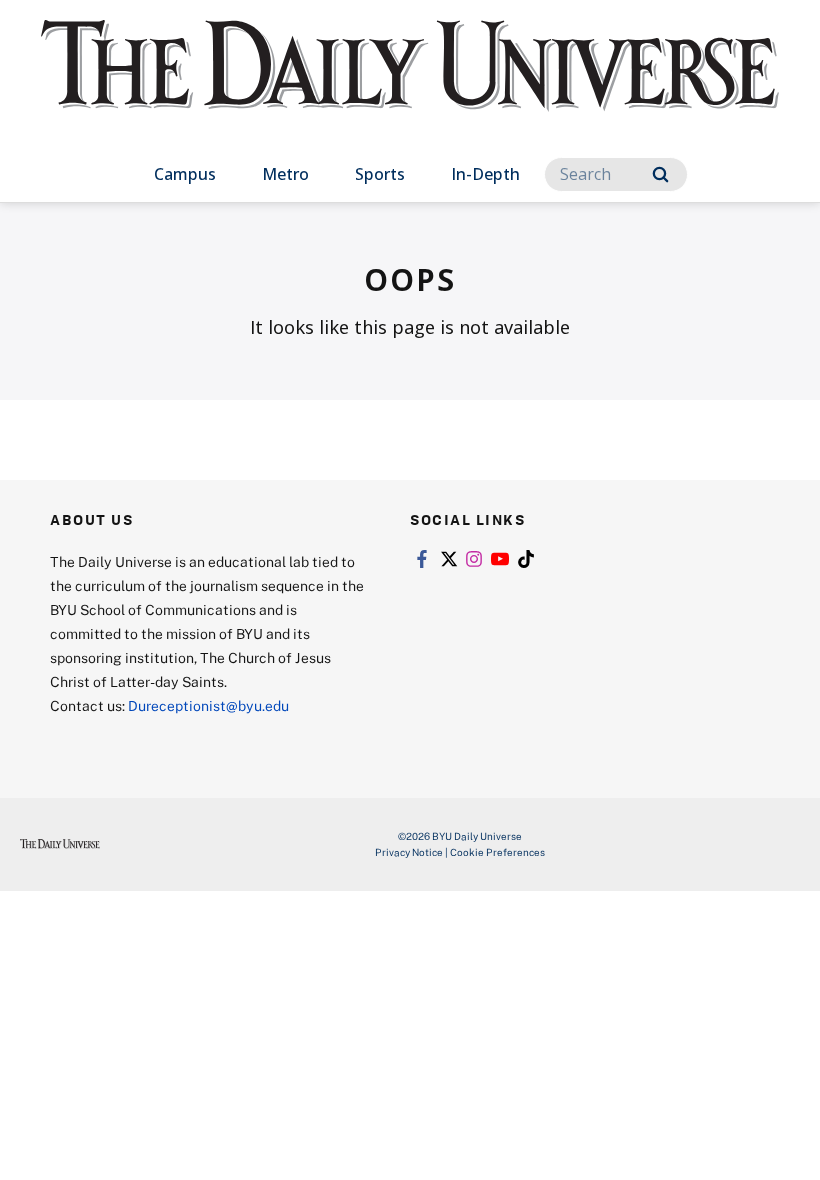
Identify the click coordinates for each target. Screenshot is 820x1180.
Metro (285, 174)
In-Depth (485, 174)
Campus (185, 174)
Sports (380, 174)
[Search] (660, 174)
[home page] (410, 84)
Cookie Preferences (497, 852)
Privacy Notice (409, 852)
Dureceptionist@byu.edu (208, 705)
